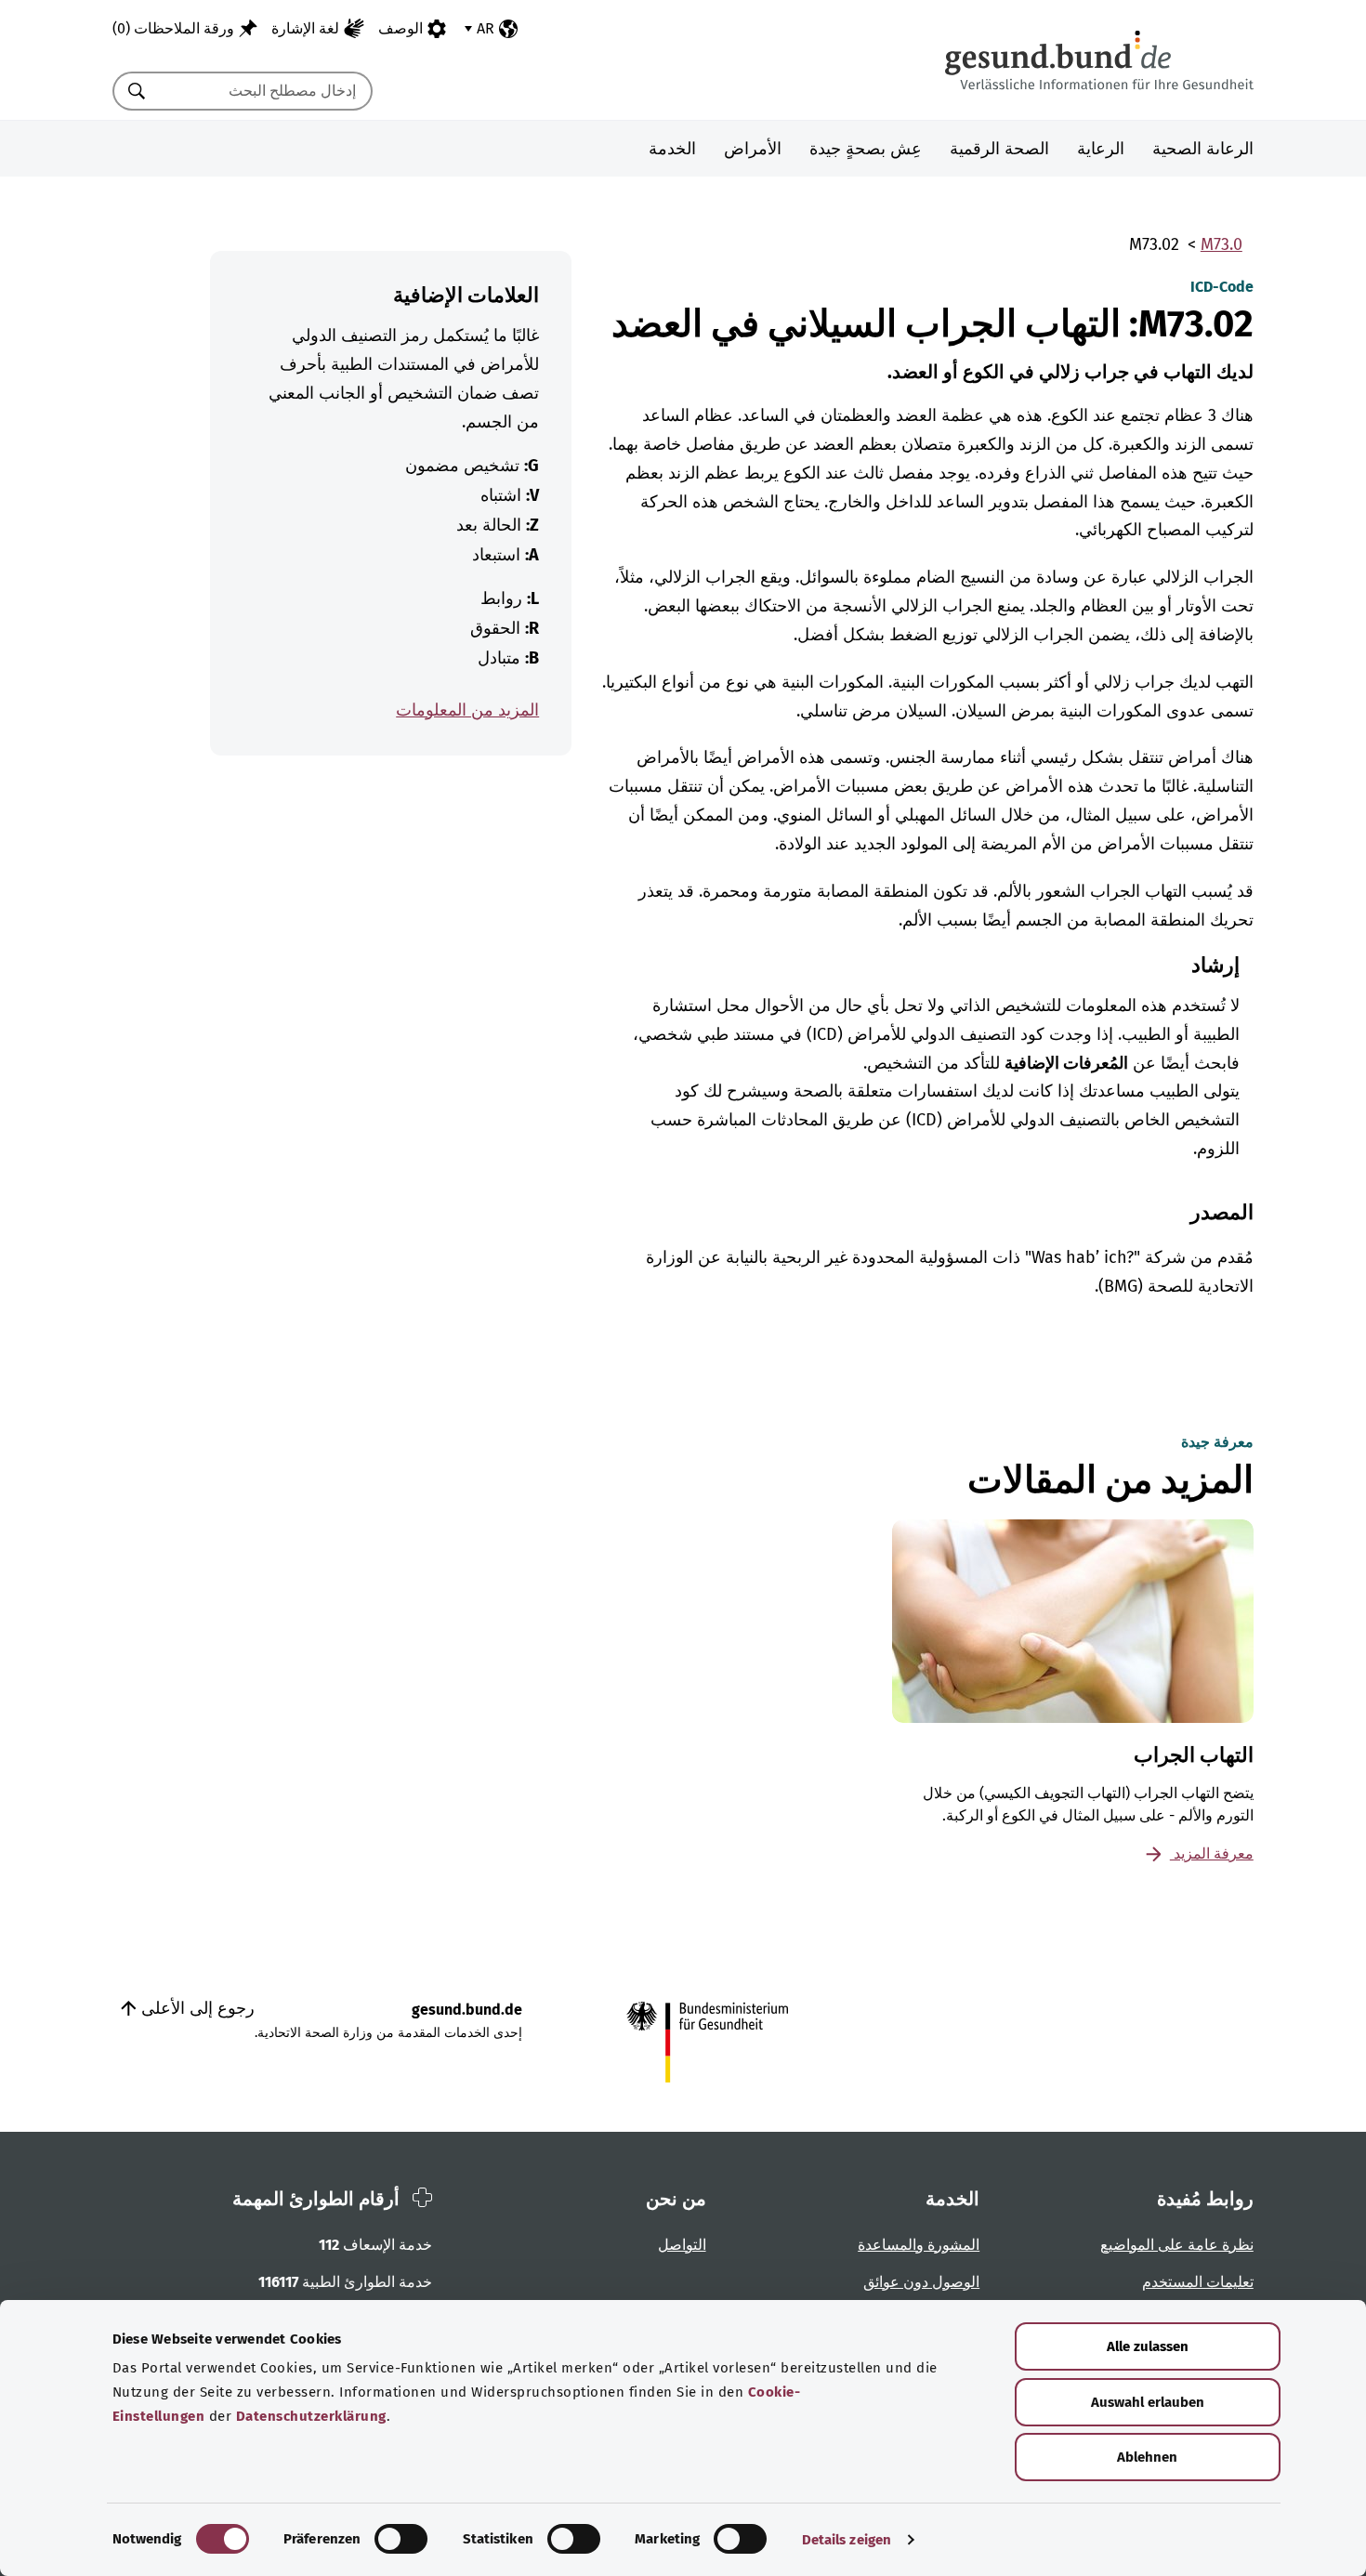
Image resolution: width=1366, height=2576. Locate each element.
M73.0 (1222, 244)
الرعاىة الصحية (1203, 149)
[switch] (401, 2539)
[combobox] (266, 91)
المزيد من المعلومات (467, 710)
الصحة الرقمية (999, 149)
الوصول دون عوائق (921, 2282)
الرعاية (1101, 149)
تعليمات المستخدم (1198, 2282)
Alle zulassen (1148, 2346)
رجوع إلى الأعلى (196, 2008)
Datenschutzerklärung (311, 2416)
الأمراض (753, 149)
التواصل (682, 2245)
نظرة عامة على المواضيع (1177, 2245)
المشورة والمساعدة (919, 2245)
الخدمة (672, 149)
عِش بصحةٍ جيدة (866, 149)
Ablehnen (1147, 2457)
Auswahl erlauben (1148, 2402)
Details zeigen (847, 2540)
